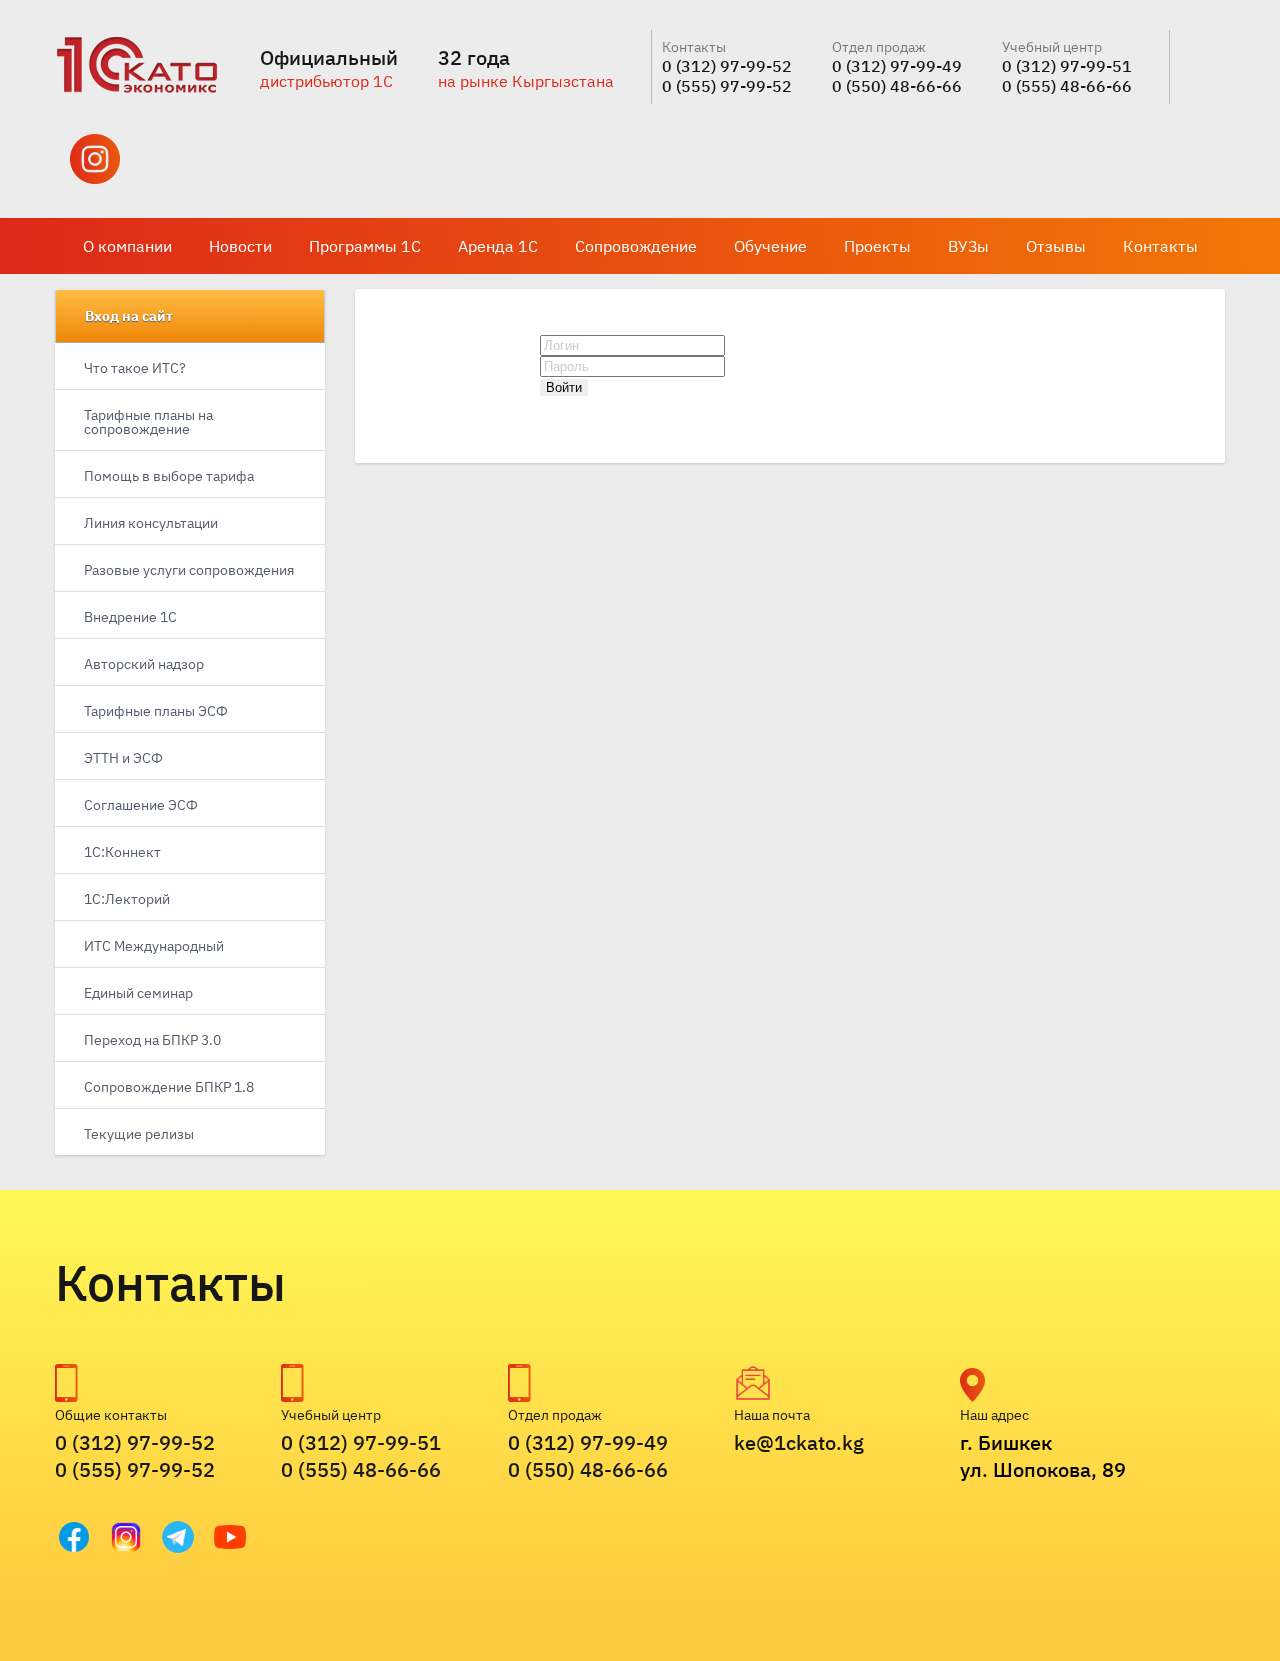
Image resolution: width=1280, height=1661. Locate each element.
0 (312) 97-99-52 (727, 66)
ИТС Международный (154, 946)
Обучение (770, 246)
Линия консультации (151, 523)
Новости (240, 246)
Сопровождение (636, 246)
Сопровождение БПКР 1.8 (169, 1087)
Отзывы (1056, 246)
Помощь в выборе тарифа (169, 476)
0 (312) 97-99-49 (897, 66)
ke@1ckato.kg (799, 1442)
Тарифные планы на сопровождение (148, 422)
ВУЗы (968, 246)
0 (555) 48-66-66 (1067, 86)
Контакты (1160, 246)
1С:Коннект (122, 852)
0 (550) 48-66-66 (897, 86)
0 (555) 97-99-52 (727, 86)
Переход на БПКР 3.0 (152, 1040)
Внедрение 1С (130, 617)
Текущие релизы (139, 1134)
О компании (127, 246)
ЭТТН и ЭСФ (123, 758)
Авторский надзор (144, 664)
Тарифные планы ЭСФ (156, 711)
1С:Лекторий (127, 899)
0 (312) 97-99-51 (1067, 66)
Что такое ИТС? (135, 368)
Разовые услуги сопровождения (189, 570)
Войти (564, 387)
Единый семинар (138, 993)
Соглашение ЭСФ (141, 805)
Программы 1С (365, 246)
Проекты (877, 246)
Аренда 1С (498, 246)
